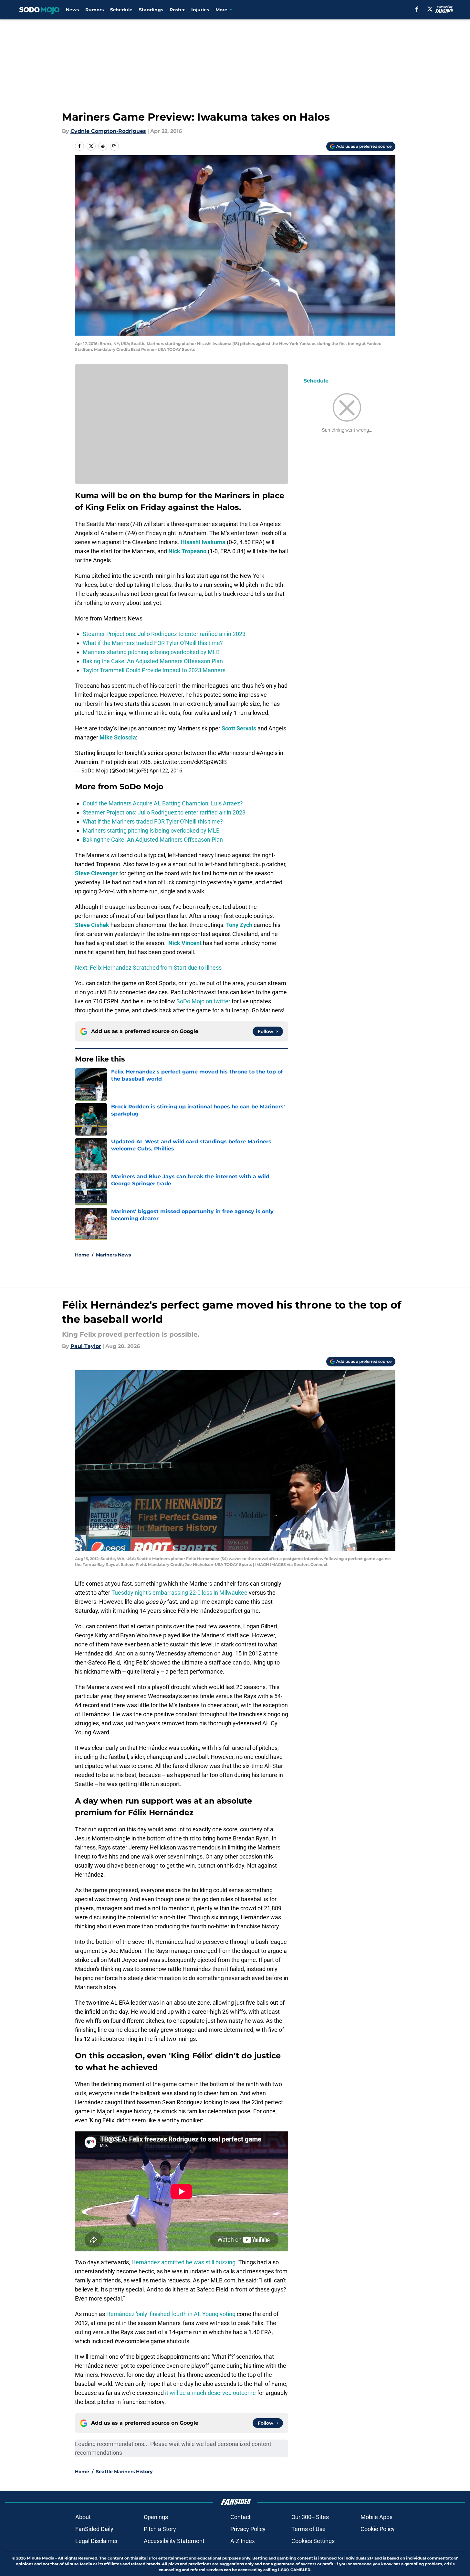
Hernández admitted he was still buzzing (183, 2262)
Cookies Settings (313, 2541)
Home (82, 1255)
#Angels (267, 753)
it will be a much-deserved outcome (210, 2393)
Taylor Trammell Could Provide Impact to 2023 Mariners (154, 670)
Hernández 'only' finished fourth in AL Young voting (171, 2314)
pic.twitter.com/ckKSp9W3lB (190, 762)
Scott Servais (239, 728)
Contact (240, 2517)
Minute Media (41, 2558)
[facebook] (417, 9)
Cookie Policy (378, 2529)
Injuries (200, 10)
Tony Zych (239, 925)
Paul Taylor (86, 1346)
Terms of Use (308, 2529)
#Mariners (231, 753)
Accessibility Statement (174, 2541)
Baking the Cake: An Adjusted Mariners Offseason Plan (153, 661)
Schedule (121, 10)
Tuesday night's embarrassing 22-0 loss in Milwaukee (179, 1593)
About (83, 2517)
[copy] (114, 146)
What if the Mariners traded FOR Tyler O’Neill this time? (153, 643)
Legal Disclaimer (97, 2541)
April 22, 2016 (166, 771)
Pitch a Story (160, 2529)
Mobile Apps (376, 2517)
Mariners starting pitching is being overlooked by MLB (151, 652)
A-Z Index (243, 2541)
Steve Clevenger (96, 873)
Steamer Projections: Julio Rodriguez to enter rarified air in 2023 (164, 634)
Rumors (94, 10)
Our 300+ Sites (310, 2517)
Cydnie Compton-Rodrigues (108, 131)
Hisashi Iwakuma (203, 542)
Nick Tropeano (187, 551)
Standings (151, 10)
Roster (177, 10)
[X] (430, 9)
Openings (156, 2517)
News (72, 10)
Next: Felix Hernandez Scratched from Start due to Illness (148, 968)
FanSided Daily (94, 2529)
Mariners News (113, 1255)
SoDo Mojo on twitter (203, 1001)
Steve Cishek (92, 925)
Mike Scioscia (118, 737)
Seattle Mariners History (124, 2472)
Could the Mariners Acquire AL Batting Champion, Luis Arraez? (163, 803)
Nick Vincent (185, 943)
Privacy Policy (248, 2529)
